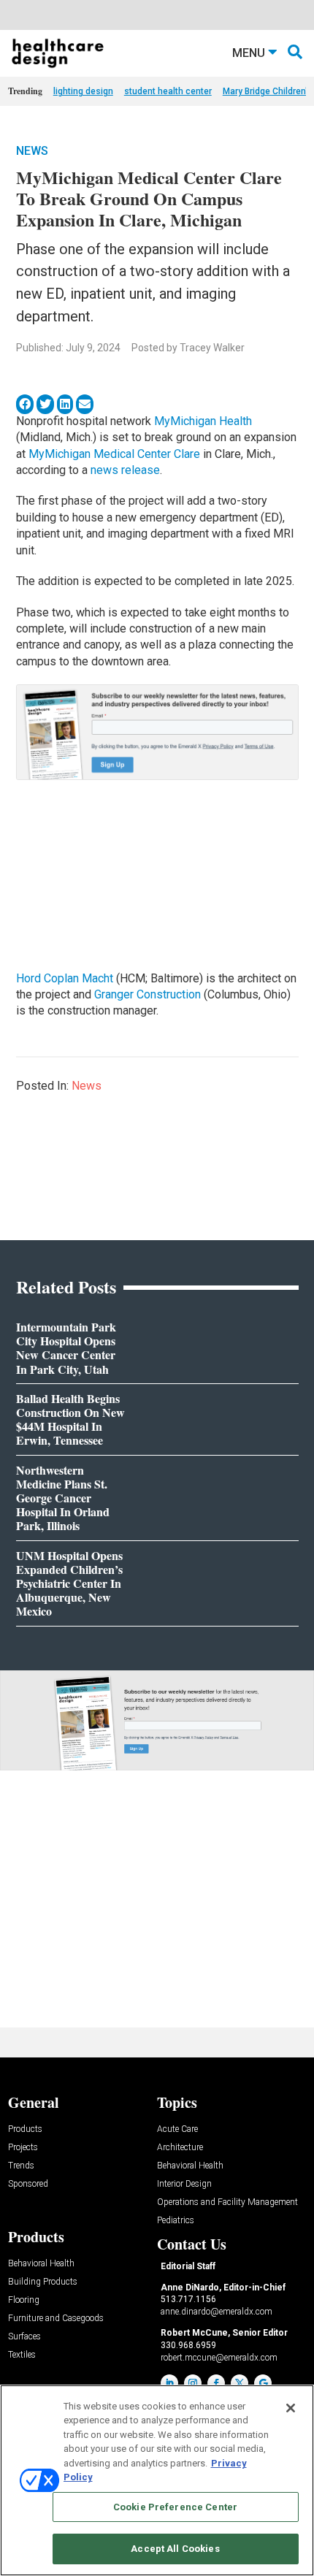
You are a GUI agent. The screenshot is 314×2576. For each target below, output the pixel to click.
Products (25, 2129)
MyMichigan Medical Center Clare (114, 454)
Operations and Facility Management (227, 2202)
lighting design (83, 91)
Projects (23, 2148)
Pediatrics (176, 2221)
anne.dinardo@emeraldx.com (217, 2312)
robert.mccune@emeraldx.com (219, 2358)
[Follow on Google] (263, 2383)
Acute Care (177, 2129)
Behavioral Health (190, 2166)
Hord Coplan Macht (65, 978)
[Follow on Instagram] (193, 2383)
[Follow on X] (240, 2383)
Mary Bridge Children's (268, 91)
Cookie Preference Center (175, 2507)
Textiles (22, 2355)
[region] (157, 2480)
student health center (168, 91)
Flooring (24, 2300)
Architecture (180, 2148)
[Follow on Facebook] (216, 2383)
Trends (21, 2166)
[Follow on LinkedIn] (169, 2383)
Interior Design (184, 2184)
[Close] (291, 2408)
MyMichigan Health (203, 421)
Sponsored (28, 2184)
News (32, 151)
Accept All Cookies (175, 2549)
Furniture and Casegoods (56, 2319)
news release (125, 470)
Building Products (43, 2282)
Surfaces (24, 2337)
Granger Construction (148, 994)
